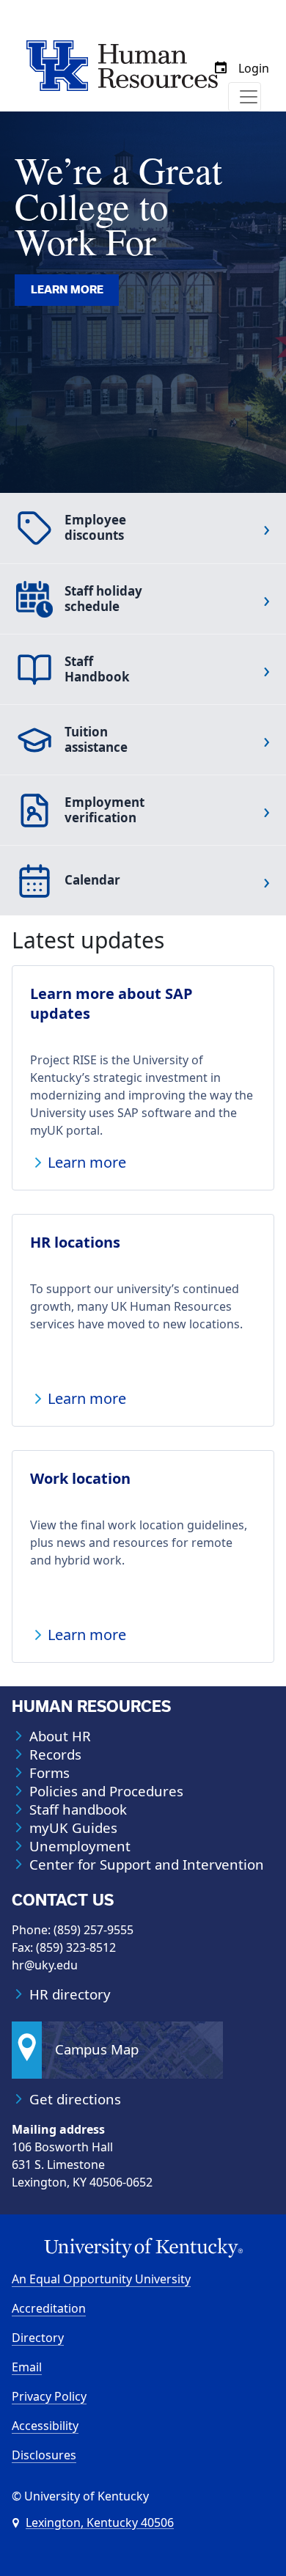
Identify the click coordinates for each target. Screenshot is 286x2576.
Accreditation (49, 2308)
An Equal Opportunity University (101, 2279)
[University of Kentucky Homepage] (143, 2248)
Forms (49, 1773)
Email (27, 2367)
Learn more (67, 290)
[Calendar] (221, 68)
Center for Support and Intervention (147, 1865)
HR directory (70, 1994)
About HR (60, 1736)
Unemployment (80, 1846)
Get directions (75, 2099)
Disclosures (44, 2455)
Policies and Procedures (106, 1791)
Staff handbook (78, 1810)
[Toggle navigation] (245, 97)
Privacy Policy (49, 2396)
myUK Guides (73, 1828)
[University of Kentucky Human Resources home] (122, 65)
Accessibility (45, 2426)
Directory (38, 2338)
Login (254, 68)
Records (55, 1754)
